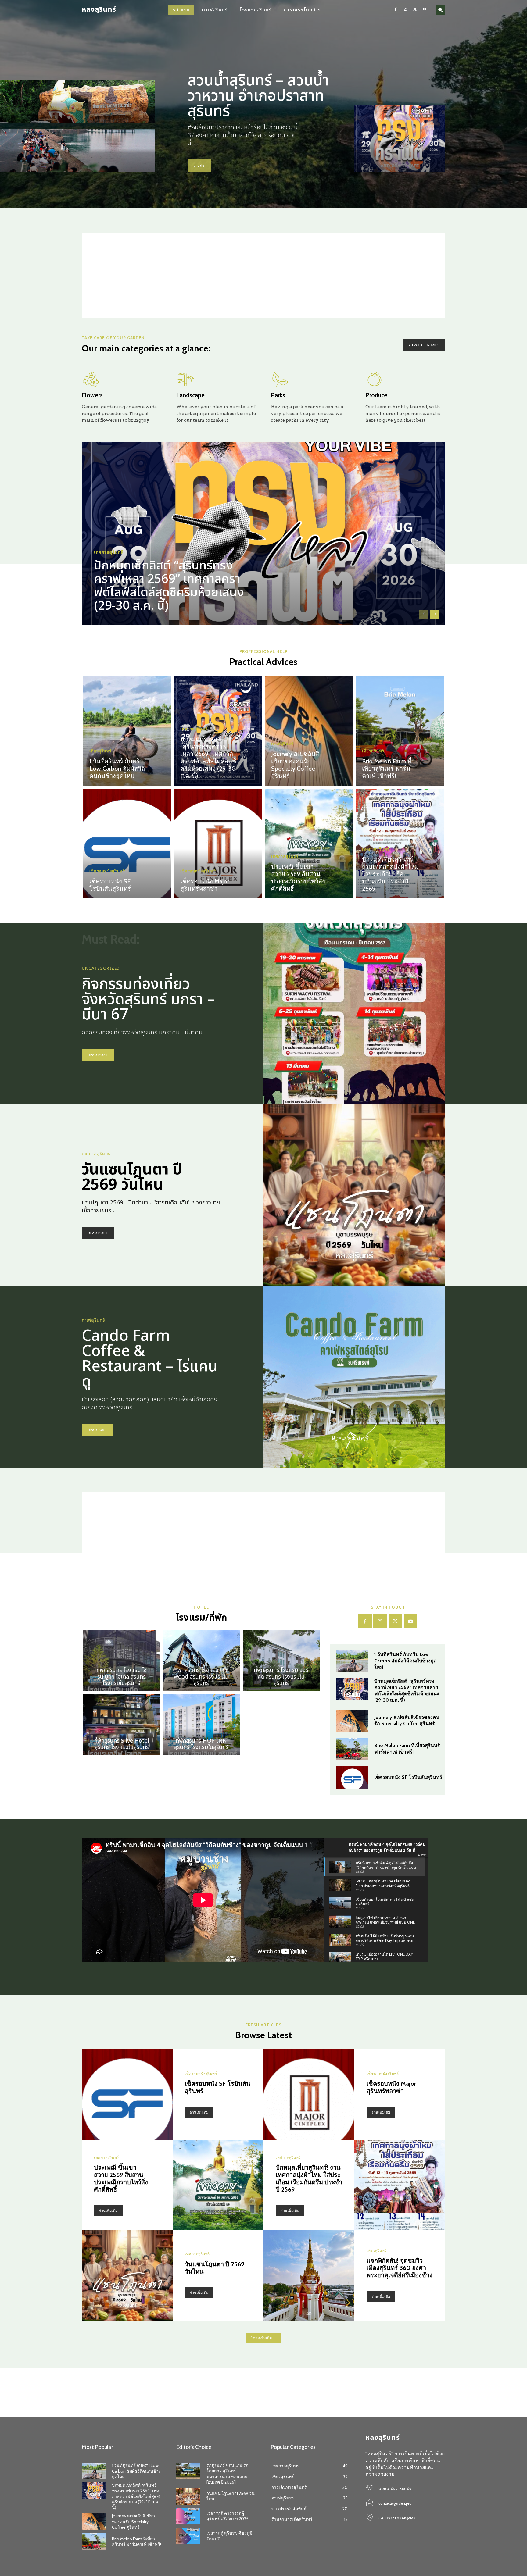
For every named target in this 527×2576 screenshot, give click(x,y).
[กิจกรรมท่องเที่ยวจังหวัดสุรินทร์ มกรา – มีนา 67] (354, 1014)
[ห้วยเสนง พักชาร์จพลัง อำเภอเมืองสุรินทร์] (77, 150)
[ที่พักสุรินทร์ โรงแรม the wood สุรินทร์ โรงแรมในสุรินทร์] (202, 1661)
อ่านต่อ (199, 166)
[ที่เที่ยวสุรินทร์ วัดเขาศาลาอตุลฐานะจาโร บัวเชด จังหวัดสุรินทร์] (77, 102)
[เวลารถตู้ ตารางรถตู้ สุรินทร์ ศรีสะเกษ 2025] (188, 2516)
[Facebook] (396, 10)
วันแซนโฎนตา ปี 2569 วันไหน (132, 1177)
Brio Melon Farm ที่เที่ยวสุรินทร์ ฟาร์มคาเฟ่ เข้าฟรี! (387, 769)
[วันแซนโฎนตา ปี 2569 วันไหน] (354, 1195)
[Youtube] (425, 10)
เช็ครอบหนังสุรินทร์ (107, 871)
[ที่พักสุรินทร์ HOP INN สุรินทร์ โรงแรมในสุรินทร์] (202, 1725)
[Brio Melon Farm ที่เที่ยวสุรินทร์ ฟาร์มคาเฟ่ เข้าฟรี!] (400, 731)
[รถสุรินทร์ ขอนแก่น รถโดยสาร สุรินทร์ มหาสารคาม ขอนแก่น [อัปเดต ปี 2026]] (188, 2471)
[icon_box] (122, 397)
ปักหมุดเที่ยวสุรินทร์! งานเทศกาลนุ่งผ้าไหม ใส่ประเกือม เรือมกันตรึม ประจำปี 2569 (390, 874)
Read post (98, 1055)
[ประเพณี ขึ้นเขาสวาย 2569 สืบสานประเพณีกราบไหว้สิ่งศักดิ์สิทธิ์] (309, 844)
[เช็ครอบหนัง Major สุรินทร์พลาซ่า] (218, 844)
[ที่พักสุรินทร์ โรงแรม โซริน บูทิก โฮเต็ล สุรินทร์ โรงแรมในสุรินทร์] (122, 1661)
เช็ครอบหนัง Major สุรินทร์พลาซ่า (205, 885)
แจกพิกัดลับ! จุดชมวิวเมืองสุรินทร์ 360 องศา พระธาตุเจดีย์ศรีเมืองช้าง (400, 2268)
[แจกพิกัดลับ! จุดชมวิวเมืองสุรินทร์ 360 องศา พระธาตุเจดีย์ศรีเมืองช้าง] (309, 2275)
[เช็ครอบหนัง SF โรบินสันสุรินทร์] (127, 844)
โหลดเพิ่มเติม (261, 2338)
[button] (440, 10)
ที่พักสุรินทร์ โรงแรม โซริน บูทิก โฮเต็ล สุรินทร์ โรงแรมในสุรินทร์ (122, 1677)
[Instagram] (405, 10)
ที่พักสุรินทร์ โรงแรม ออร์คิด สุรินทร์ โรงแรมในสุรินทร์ (281, 1677)
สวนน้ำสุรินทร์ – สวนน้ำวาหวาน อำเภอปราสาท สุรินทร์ (258, 96)
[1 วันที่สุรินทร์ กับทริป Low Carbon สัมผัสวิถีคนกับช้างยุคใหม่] (127, 731)
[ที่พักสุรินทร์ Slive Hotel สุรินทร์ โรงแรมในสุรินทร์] (122, 1725)
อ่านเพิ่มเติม (199, 2112)
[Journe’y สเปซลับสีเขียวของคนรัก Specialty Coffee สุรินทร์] (309, 731)
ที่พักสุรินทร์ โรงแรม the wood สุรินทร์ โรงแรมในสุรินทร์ (201, 1677)
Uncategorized (101, 969)
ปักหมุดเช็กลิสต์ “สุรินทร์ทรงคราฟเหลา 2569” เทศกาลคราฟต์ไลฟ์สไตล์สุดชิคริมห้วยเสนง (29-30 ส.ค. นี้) (169, 586)
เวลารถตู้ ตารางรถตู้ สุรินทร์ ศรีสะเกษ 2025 (228, 2516)
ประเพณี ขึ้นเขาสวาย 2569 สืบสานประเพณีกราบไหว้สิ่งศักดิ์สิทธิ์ (298, 878)
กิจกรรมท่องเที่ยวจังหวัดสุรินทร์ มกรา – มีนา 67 (148, 1000)
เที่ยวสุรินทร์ (100, 751)
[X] (415, 10)
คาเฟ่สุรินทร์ (282, 744)
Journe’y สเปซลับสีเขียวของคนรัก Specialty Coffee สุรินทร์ (295, 765)
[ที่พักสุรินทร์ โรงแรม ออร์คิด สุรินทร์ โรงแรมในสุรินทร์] (281, 1661)
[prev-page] (424, 614)
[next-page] (435, 614)
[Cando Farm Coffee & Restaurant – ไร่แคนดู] (354, 1377)
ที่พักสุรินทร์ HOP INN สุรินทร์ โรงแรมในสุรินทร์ (201, 1744)
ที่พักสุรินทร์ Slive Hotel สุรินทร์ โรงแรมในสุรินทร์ (122, 1744)
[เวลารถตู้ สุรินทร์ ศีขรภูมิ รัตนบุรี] (188, 2536)
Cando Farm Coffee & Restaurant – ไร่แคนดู (150, 1359)
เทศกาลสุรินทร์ (109, 552)
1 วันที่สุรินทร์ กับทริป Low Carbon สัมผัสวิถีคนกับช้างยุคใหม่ (117, 769)
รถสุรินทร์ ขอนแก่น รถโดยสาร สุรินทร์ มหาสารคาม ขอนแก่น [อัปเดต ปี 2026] (227, 2474)
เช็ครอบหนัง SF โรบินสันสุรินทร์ (110, 885)
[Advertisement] (263, 275)
